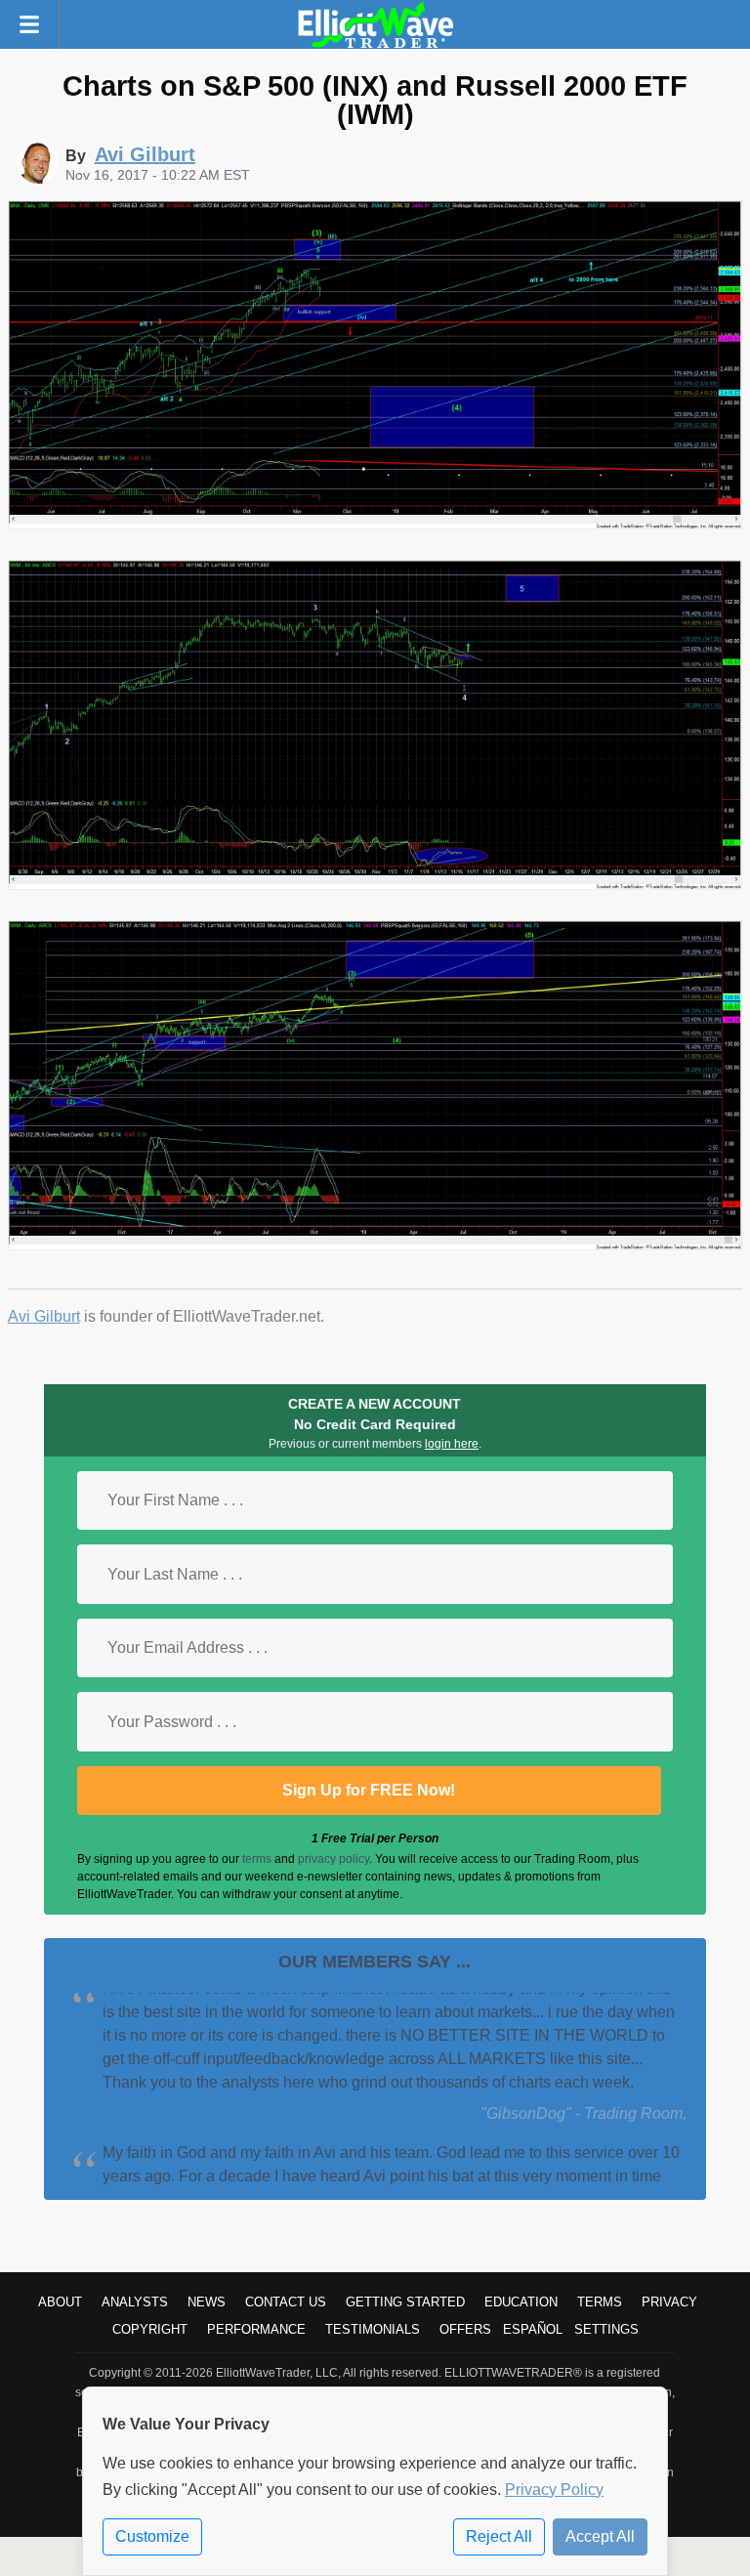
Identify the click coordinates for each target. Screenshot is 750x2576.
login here (452, 1444)
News (207, 2302)
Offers (465, 2329)
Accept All (600, 2536)
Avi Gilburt (44, 1316)
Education (521, 2302)
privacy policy (333, 1859)
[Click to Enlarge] (375, 524)
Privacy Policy (554, 2490)
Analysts (135, 2302)
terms (257, 1859)
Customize (152, 2536)
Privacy (669, 2302)
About (60, 2302)
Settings (606, 2329)
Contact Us (286, 2302)
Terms (600, 2302)
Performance (256, 2329)
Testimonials (373, 2329)
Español (533, 2329)
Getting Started (405, 2302)
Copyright (150, 2329)
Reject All (499, 2536)
